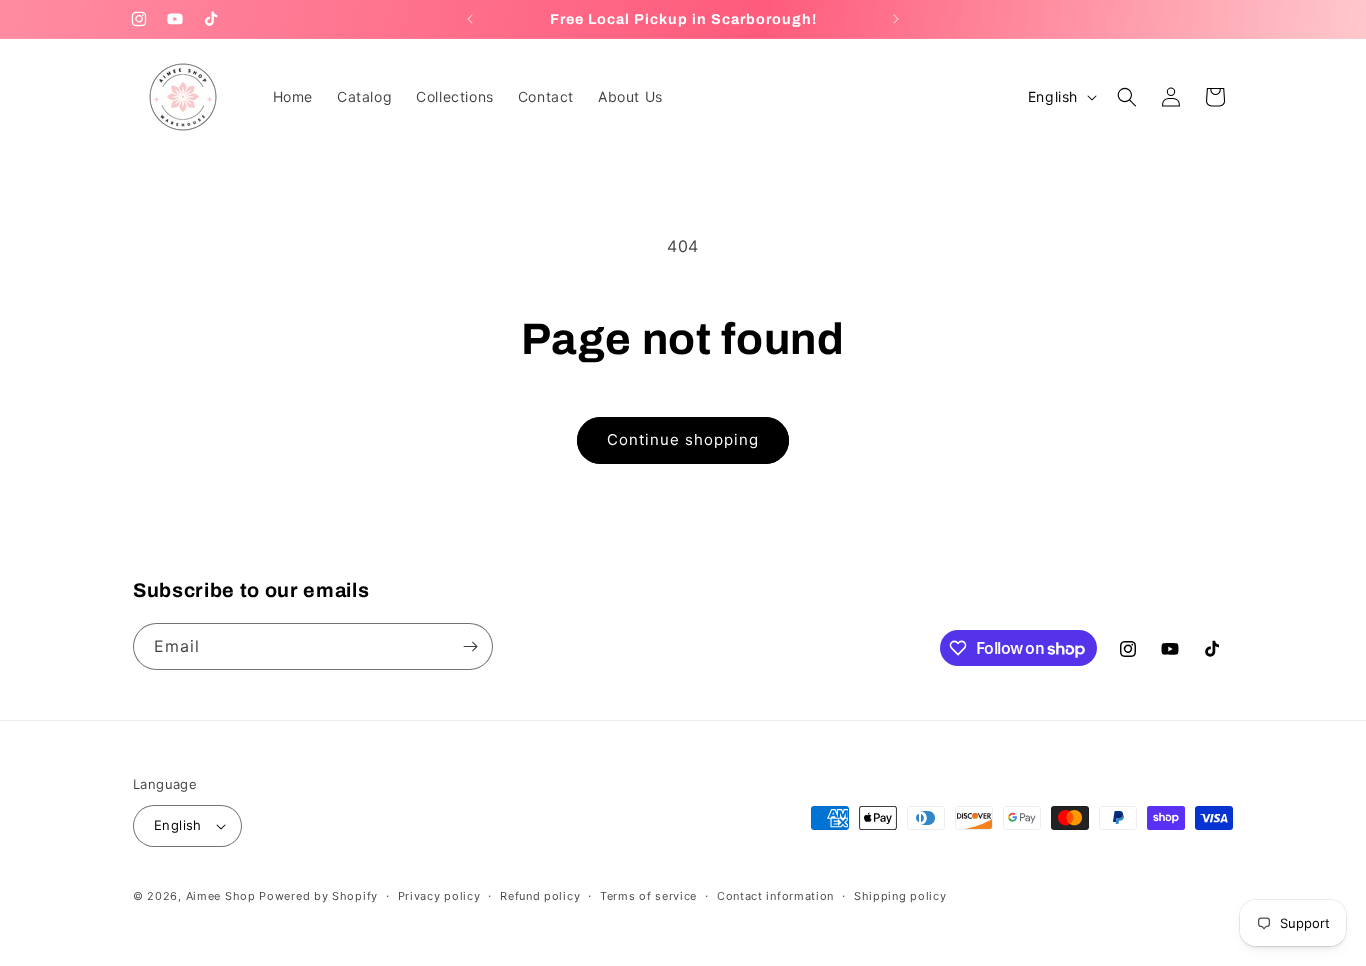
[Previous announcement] (470, 19)
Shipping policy (900, 896)
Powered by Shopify (318, 896)
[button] (1127, 97)
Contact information (775, 896)
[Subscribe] (470, 646)
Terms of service (648, 896)
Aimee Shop (221, 896)
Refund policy (540, 896)
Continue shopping (683, 439)
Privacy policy (439, 896)
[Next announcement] (896, 19)
